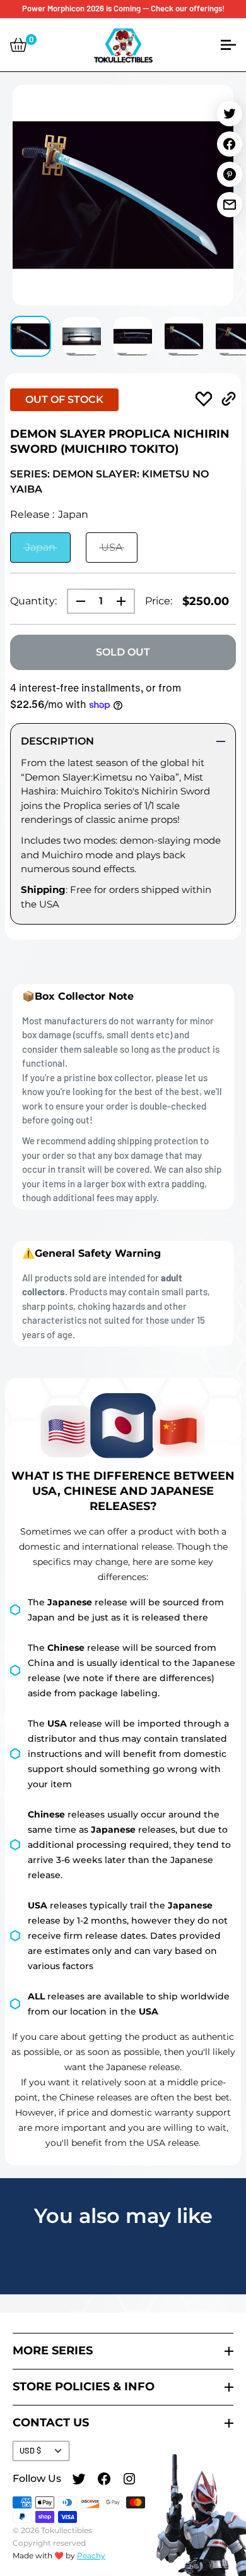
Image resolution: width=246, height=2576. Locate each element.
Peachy (91, 2555)
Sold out (123, 652)
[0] (18, 45)
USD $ (30, 2450)
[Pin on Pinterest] (230, 174)
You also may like (123, 2216)
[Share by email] (230, 205)
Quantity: (33, 601)
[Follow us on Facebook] (104, 2481)
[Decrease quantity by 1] (77, 601)
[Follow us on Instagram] (129, 2481)
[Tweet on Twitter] (230, 114)
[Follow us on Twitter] (79, 2481)
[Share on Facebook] (230, 144)
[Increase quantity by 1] (125, 601)
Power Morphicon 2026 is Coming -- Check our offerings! (123, 8)
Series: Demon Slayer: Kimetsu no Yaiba (109, 482)
